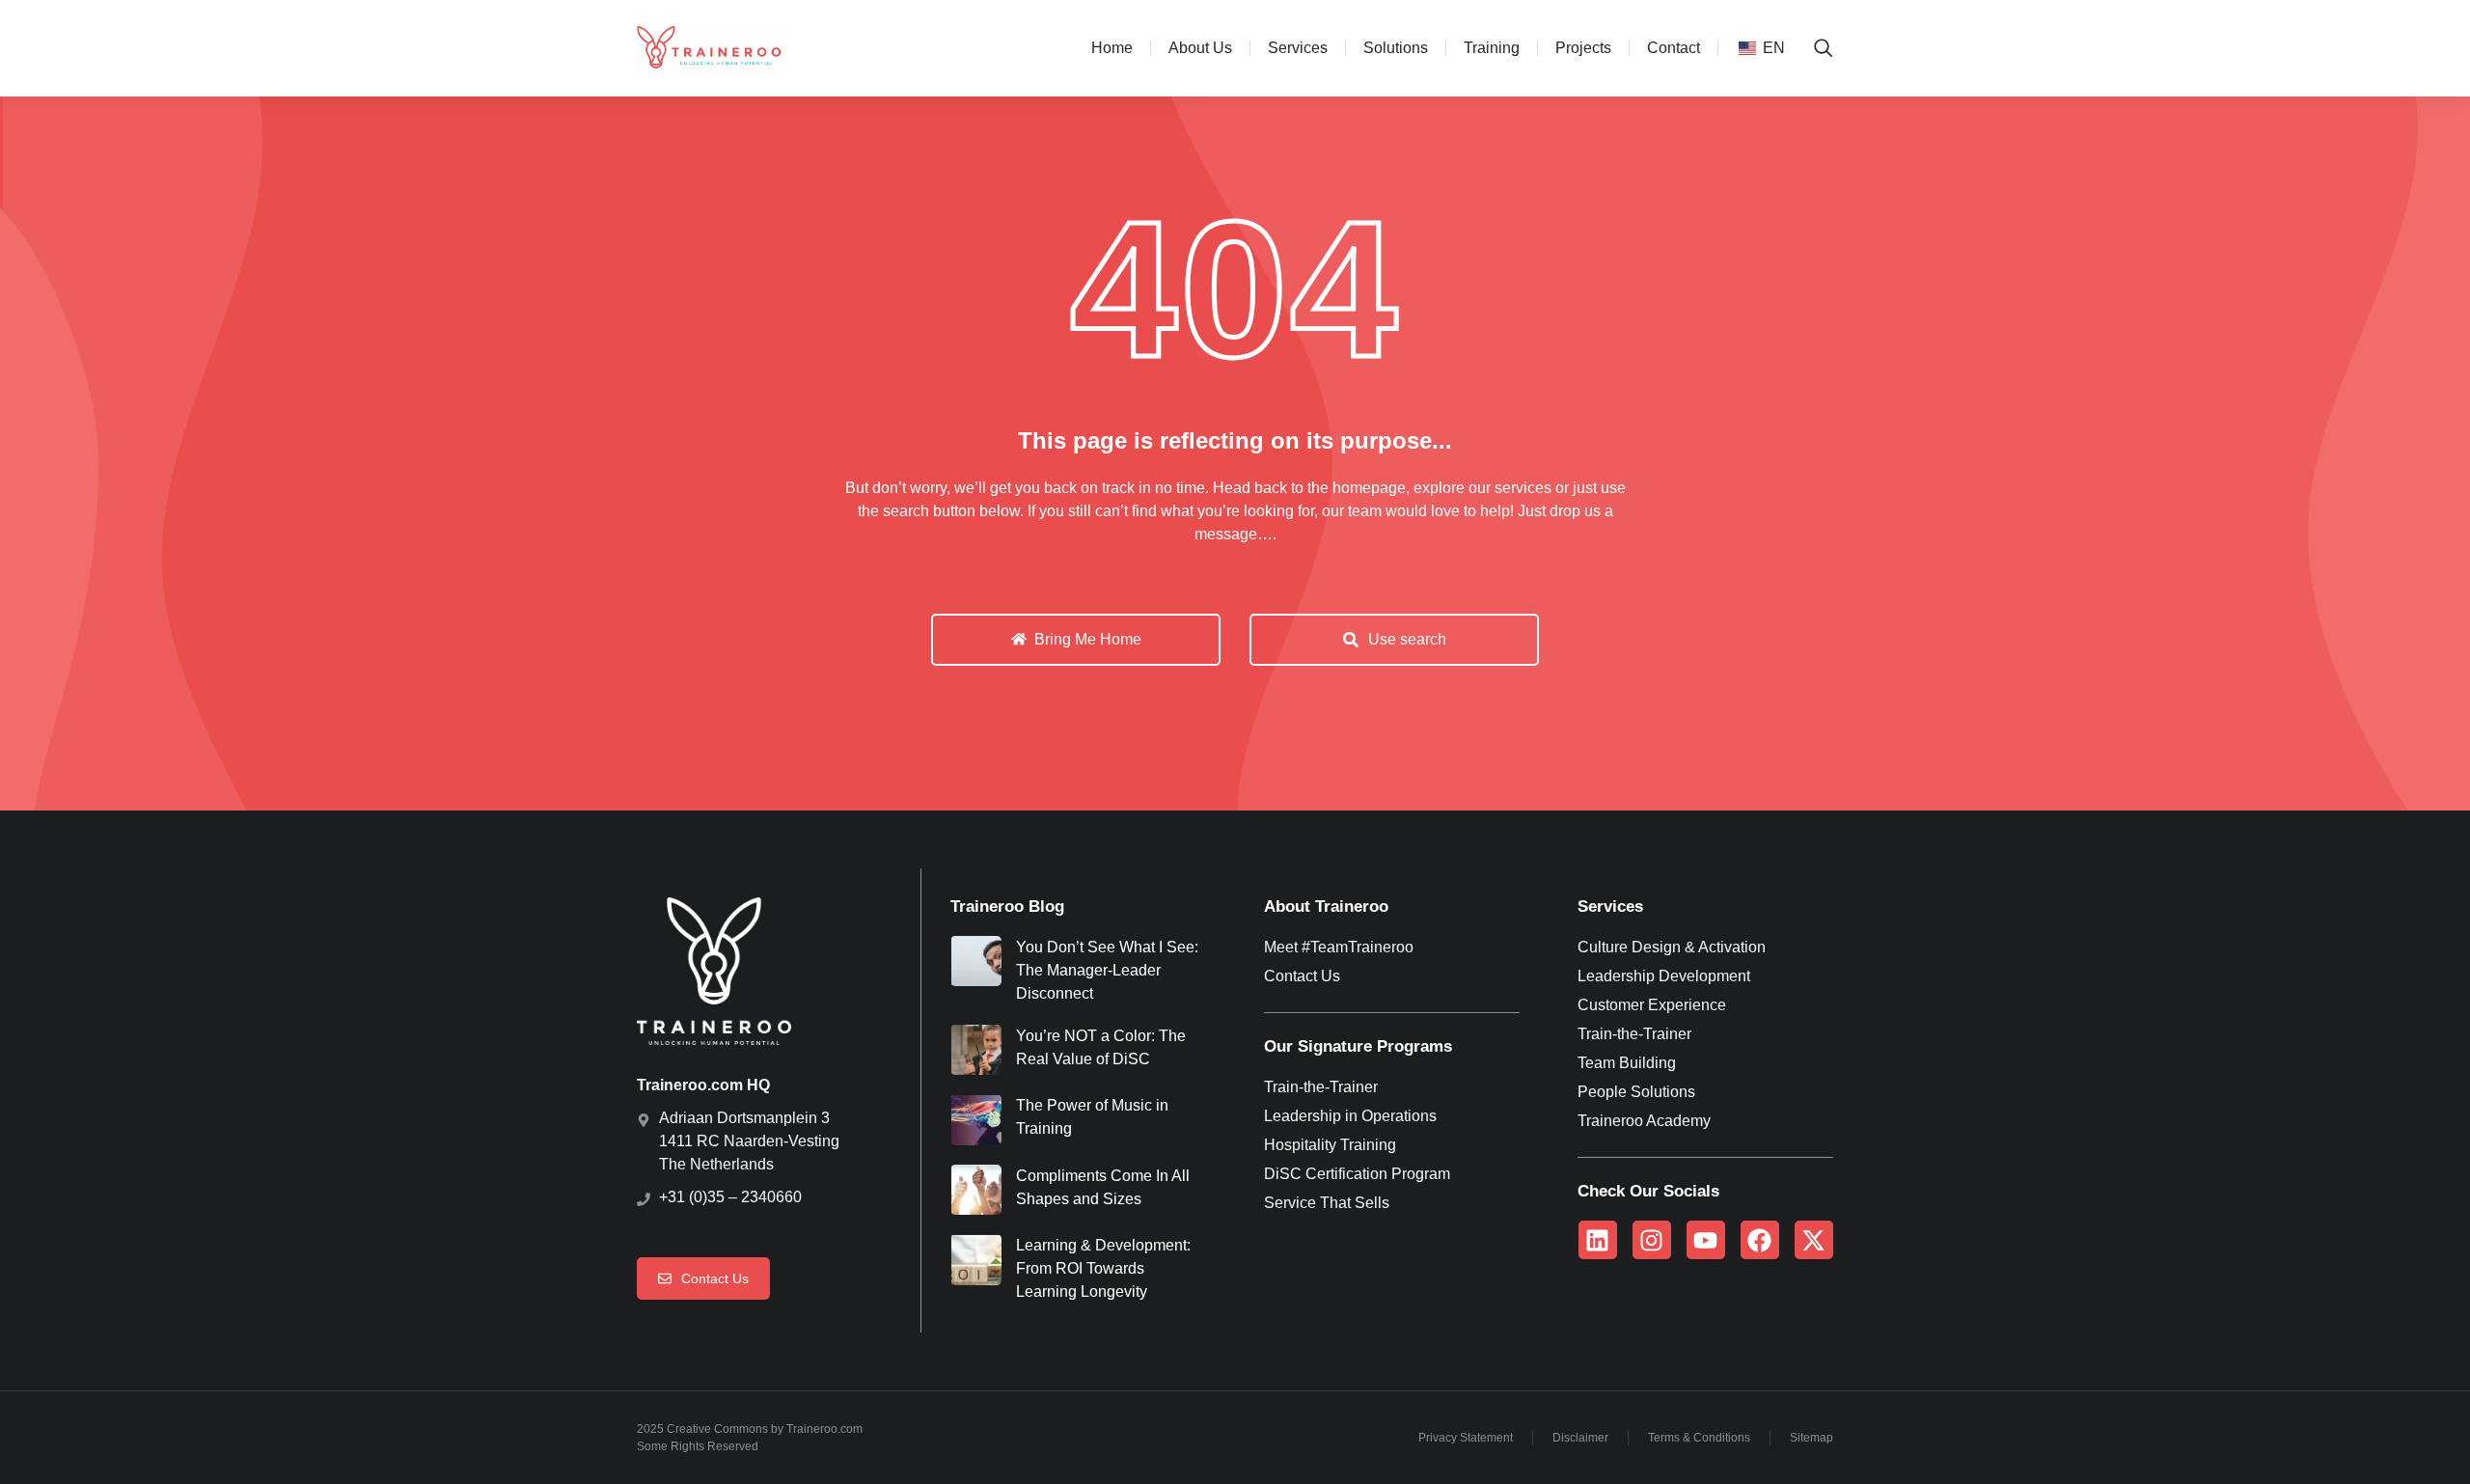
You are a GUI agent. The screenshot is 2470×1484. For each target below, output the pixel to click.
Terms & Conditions (1699, 1438)
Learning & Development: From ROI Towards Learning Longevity (1103, 1268)
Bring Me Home (1088, 639)
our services (1510, 488)
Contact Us (715, 1278)
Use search (1407, 639)
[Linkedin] (1598, 1240)
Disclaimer (1580, 1438)
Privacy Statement (1466, 1438)
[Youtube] (1706, 1240)
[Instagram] (1652, 1240)
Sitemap (1811, 1438)
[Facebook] (1760, 1240)
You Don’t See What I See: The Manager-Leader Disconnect (1107, 970)
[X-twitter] (1814, 1240)
